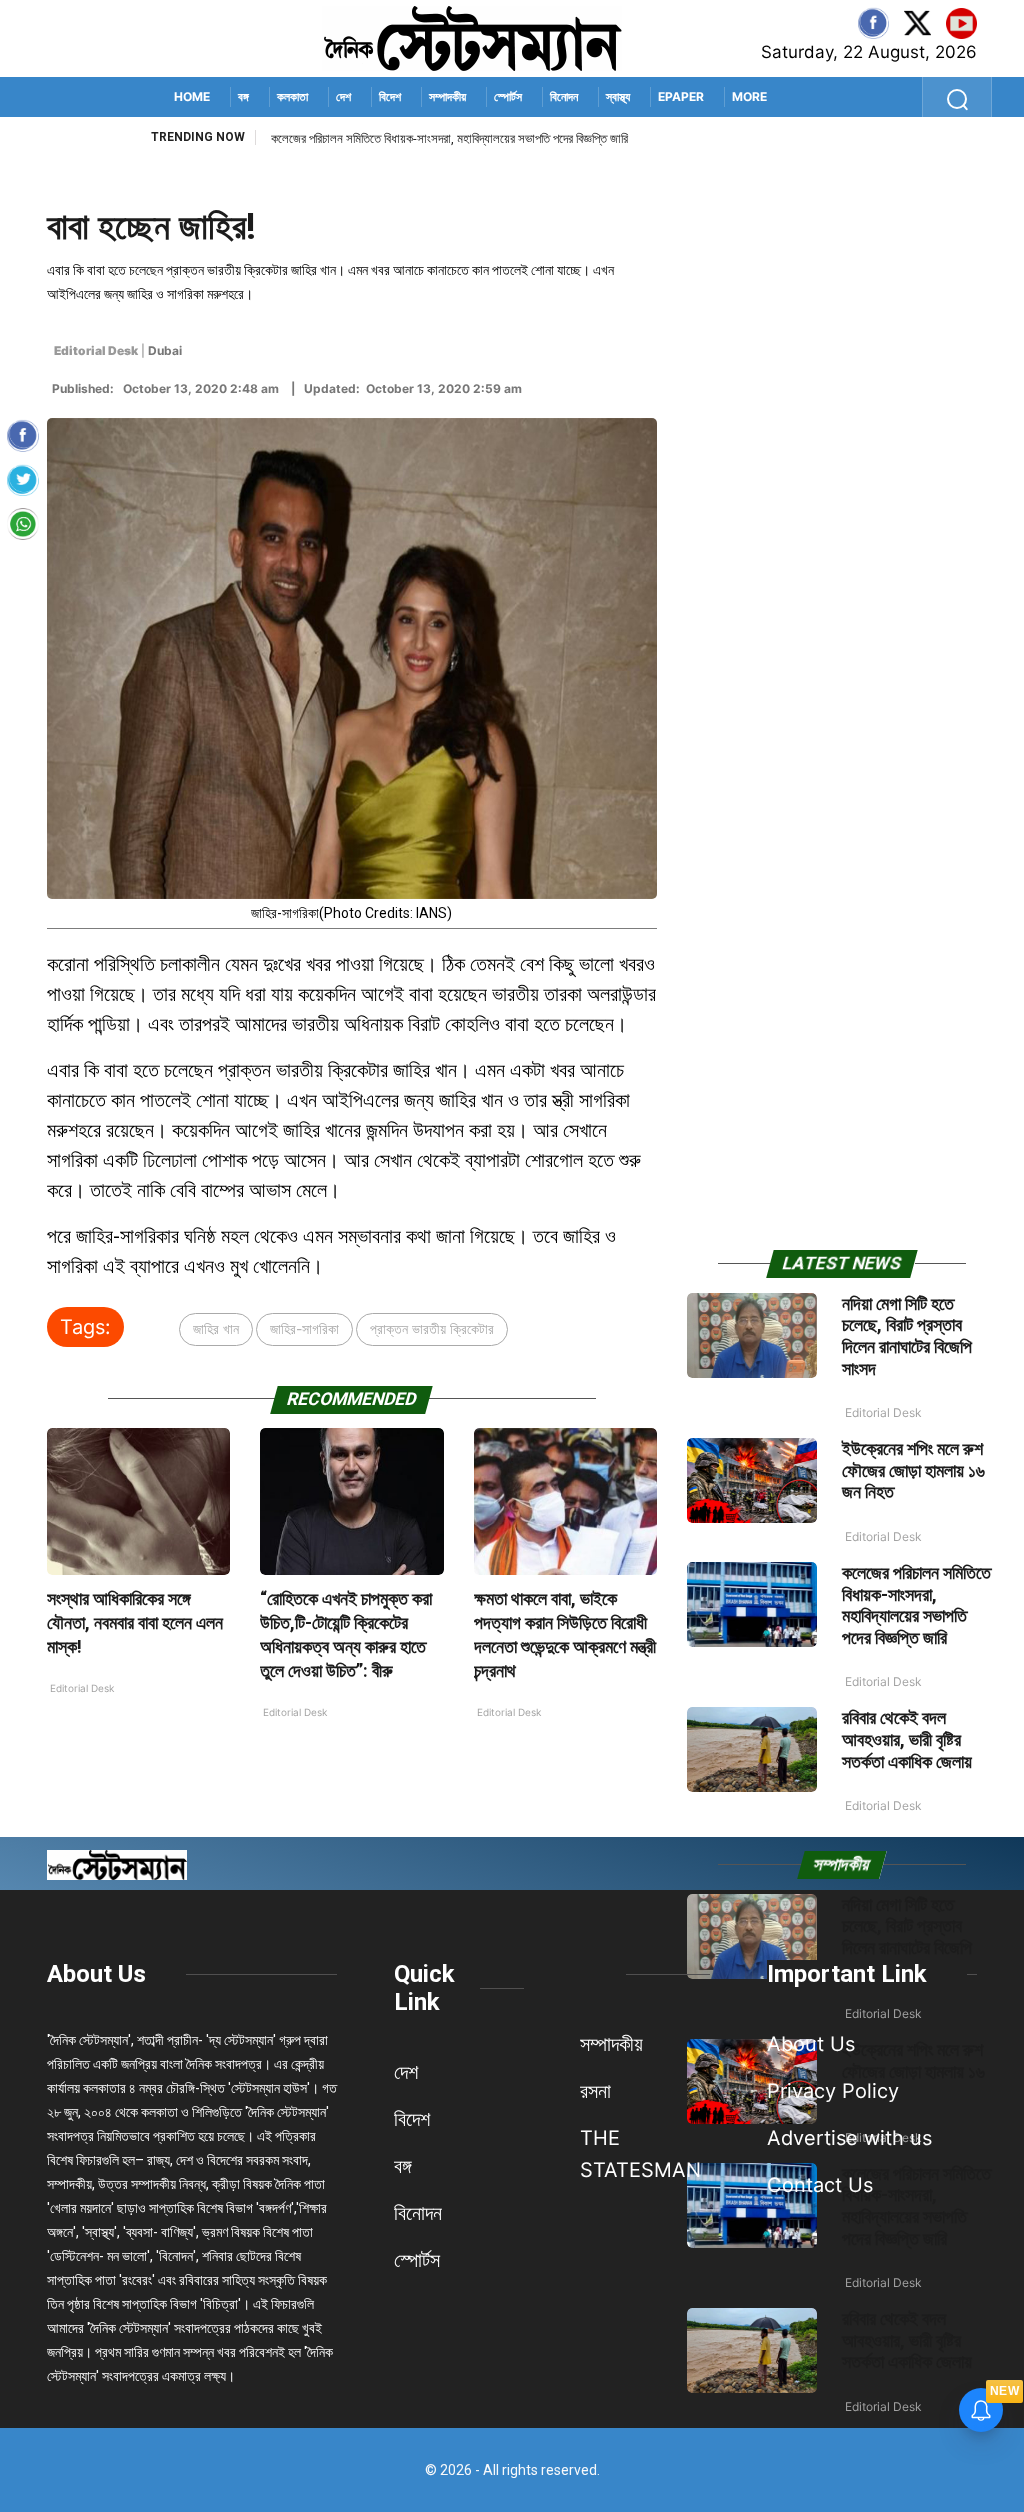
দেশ (343, 96)
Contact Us (820, 2185)
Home (192, 96)
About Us (96, 1974)
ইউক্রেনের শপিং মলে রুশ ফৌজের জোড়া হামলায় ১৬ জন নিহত (913, 1470)
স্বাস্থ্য (618, 96)
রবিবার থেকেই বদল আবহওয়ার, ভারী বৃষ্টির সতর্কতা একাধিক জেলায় (907, 1739)
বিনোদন (564, 96)
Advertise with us (849, 2138)
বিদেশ (390, 96)
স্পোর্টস (508, 96)
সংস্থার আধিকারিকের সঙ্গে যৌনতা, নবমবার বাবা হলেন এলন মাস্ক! (135, 1622)
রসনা (595, 2091)
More (749, 96)
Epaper (681, 96)
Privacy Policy (833, 2091)
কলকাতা (292, 96)
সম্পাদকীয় (447, 96)
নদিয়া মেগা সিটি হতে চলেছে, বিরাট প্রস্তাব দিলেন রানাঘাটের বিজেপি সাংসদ (907, 1336)
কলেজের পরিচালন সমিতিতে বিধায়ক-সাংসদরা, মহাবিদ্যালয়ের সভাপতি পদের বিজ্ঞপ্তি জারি (449, 138)
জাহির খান (216, 1328)
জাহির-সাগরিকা (304, 1328)
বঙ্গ (243, 96)
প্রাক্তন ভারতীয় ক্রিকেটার (432, 1328)
